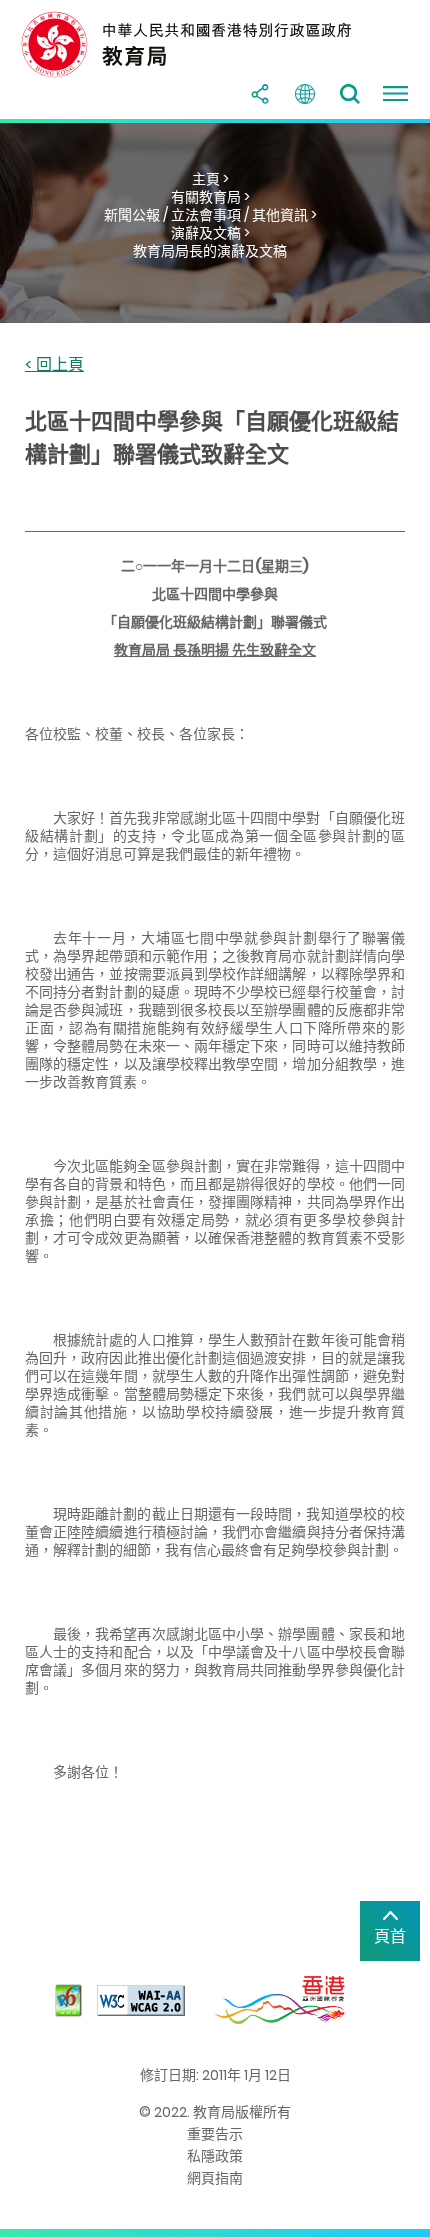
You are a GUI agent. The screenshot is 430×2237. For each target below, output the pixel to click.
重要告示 (215, 2134)
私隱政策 (215, 2156)
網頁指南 (215, 2178)
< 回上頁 (54, 365)
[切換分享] (260, 94)
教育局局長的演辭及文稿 (210, 251)
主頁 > (210, 179)
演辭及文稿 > (210, 233)
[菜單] (395, 94)
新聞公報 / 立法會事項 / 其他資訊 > (210, 215)
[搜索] (350, 94)
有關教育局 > (210, 197)
